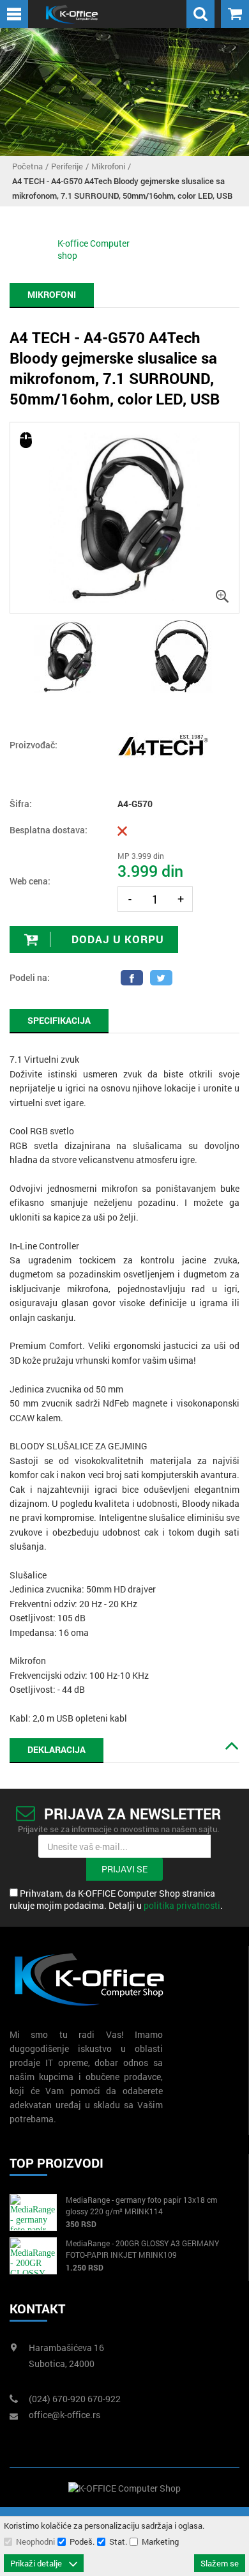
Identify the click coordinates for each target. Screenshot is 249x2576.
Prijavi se (124, 1869)
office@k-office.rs (64, 2415)
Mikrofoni (108, 166)
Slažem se (220, 2563)
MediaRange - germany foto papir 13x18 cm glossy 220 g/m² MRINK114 (141, 2205)
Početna (27, 166)
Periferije (67, 166)
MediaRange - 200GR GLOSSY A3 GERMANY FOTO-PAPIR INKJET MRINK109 (142, 2249)
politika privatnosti (182, 1905)
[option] (124, 518)
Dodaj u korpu (116, 939)
